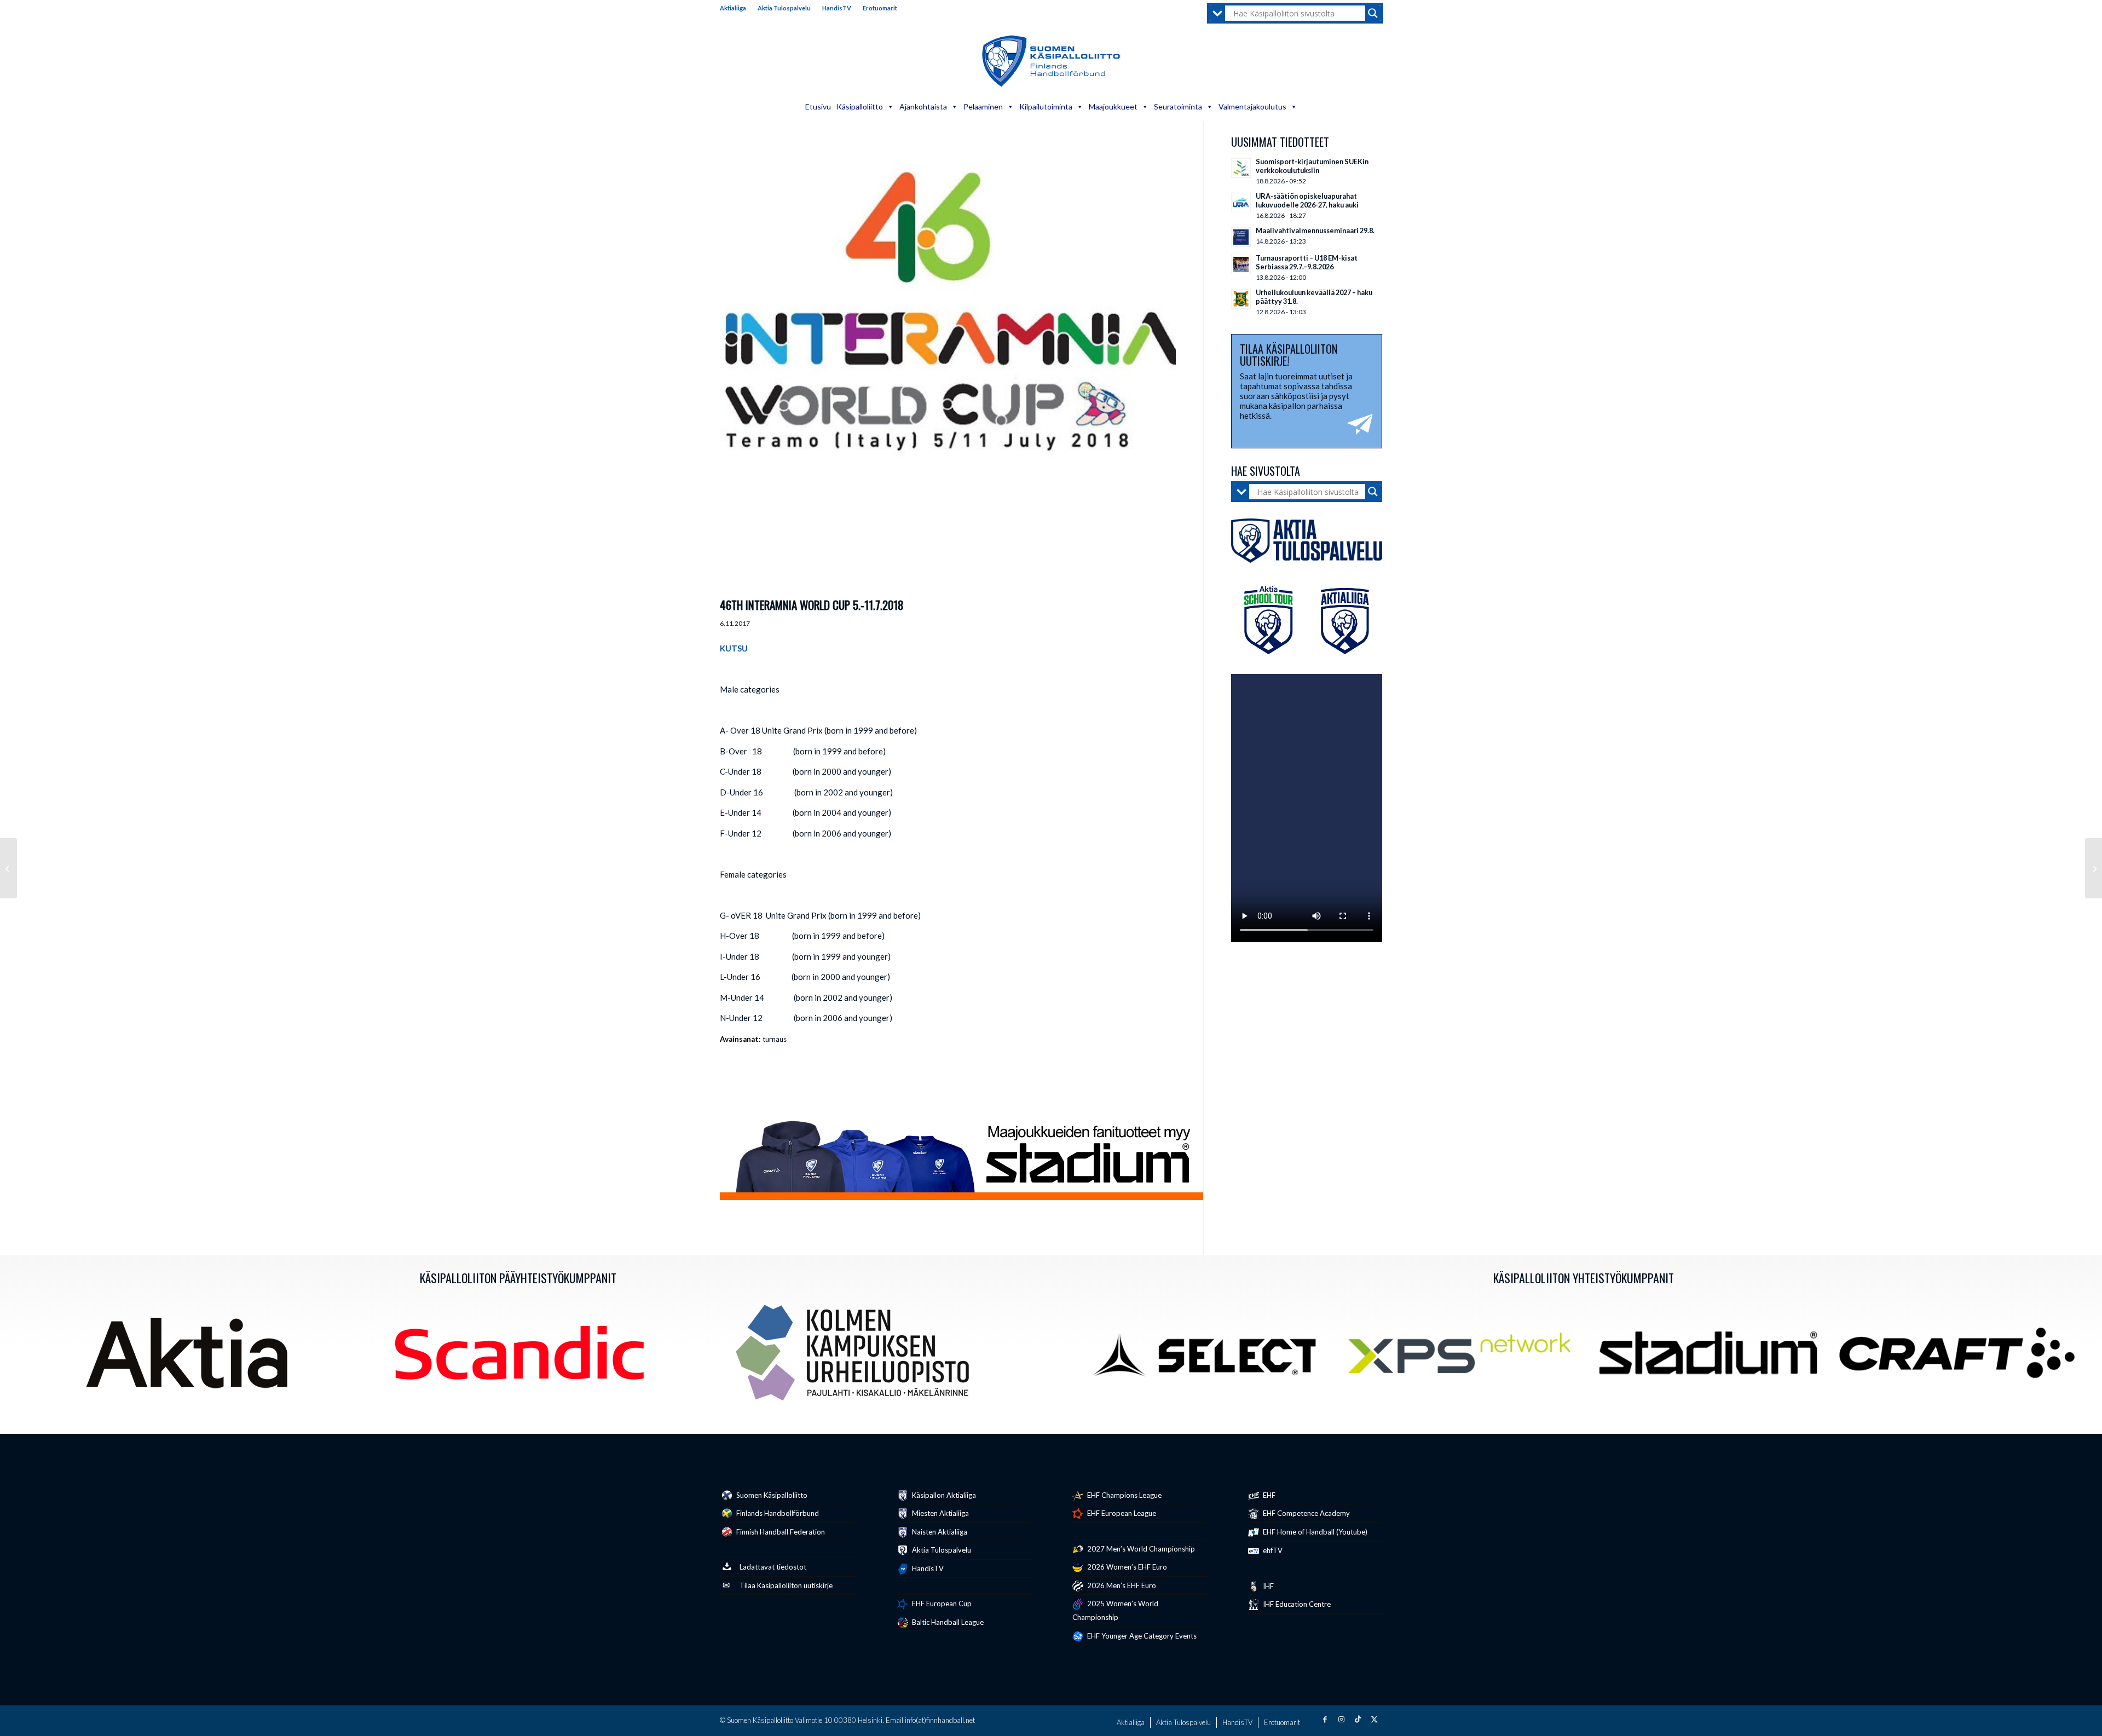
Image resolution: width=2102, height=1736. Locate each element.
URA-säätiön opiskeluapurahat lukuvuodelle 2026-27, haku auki (1307, 200)
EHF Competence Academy (1306, 1513)
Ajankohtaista (923, 106)
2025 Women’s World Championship (1115, 1610)
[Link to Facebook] (1325, 1719)
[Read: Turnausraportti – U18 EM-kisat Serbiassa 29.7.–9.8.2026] (1241, 264)
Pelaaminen (983, 106)
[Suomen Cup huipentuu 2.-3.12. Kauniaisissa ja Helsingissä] (2094, 868)
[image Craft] (1961, 1357)
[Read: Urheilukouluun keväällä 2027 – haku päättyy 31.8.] (1241, 299)
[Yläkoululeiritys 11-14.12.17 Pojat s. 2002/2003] (8, 868)
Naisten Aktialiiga (939, 1532)
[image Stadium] (1713, 1357)
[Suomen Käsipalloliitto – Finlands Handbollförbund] (1051, 61)
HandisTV (837, 8)
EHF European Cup (941, 1604)
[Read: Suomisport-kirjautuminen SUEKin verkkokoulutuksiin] (1241, 168)
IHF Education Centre (1296, 1604)
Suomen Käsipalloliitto (771, 1495)
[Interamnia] (948, 364)
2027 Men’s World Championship (1140, 1549)
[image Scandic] (524, 1357)
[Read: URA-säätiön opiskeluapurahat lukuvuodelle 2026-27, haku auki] (1241, 203)
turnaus (775, 1039)
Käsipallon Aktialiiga (943, 1495)
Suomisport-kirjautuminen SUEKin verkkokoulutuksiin (1312, 166)
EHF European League (1121, 1513)
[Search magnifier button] (1373, 13)
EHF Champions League (1124, 1495)
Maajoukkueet (1113, 106)
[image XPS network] (1463, 1357)
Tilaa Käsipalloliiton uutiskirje (786, 1585)
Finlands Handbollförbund (777, 1513)
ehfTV (1272, 1550)
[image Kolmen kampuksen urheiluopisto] (857, 1357)
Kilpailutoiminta (1046, 106)
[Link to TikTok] (1358, 1719)
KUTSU (734, 648)
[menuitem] (736, 8)
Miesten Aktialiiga (940, 1513)
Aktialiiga (733, 8)
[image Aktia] (191, 1357)
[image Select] (1215, 1357)
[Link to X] (1374, 1719)
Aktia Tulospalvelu (784, 8)
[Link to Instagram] (1341, 1719)
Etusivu (818, 106)
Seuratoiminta (1178, 106)
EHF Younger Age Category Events (1141, 1636)
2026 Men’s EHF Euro (1121, 1585)
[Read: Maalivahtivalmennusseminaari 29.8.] (1241, 237)
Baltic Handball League (947, 1622)
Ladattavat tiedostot (773, 1567)
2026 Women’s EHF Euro (1126, 1567)
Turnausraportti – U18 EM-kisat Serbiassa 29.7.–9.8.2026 (1307, 262)
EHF (1268, 1495)
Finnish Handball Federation (780, 1532)
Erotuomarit (880, 8)
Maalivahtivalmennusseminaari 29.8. (1315, 230)
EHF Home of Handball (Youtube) (1314, 1532)
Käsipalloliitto (860, 106)
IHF (1267, 1586)
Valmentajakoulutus (1252, 106)
